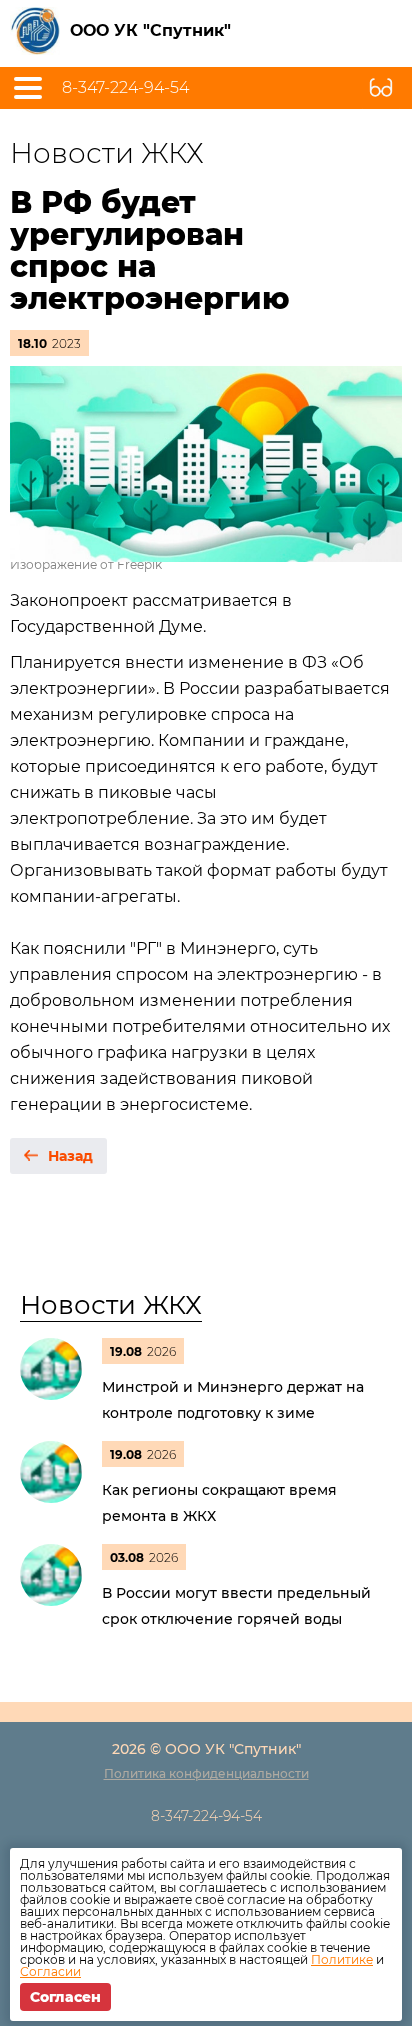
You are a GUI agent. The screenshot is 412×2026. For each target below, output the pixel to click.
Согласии (50, 1971)
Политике (342, 1959)
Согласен (65, 1997)
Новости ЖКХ (111, 1305)
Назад (70, 1156)
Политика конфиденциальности (206, 1773)
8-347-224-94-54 (125, 88)
